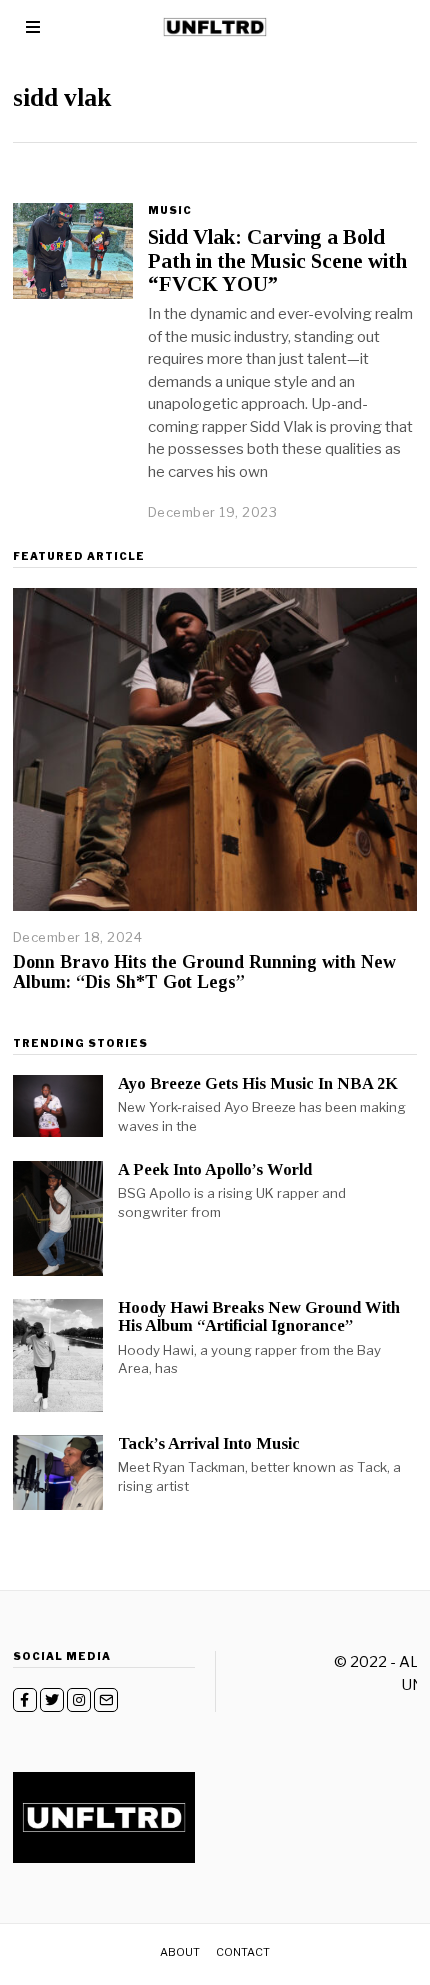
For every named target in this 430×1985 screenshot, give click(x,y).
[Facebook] (25, 1700)
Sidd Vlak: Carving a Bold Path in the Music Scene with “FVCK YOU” (277, 260)
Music (170, 210)
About (180, 1952)
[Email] (106, 1700)
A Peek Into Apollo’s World (215, 1169)
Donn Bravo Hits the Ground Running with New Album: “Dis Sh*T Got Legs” (204, 972)
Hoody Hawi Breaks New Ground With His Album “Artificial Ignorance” (259, 1316)
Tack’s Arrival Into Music (209, 1443)
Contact (243, 1952)
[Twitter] (52, 1700)
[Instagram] (79, 1700)
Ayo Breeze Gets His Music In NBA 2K (258, 1083)
